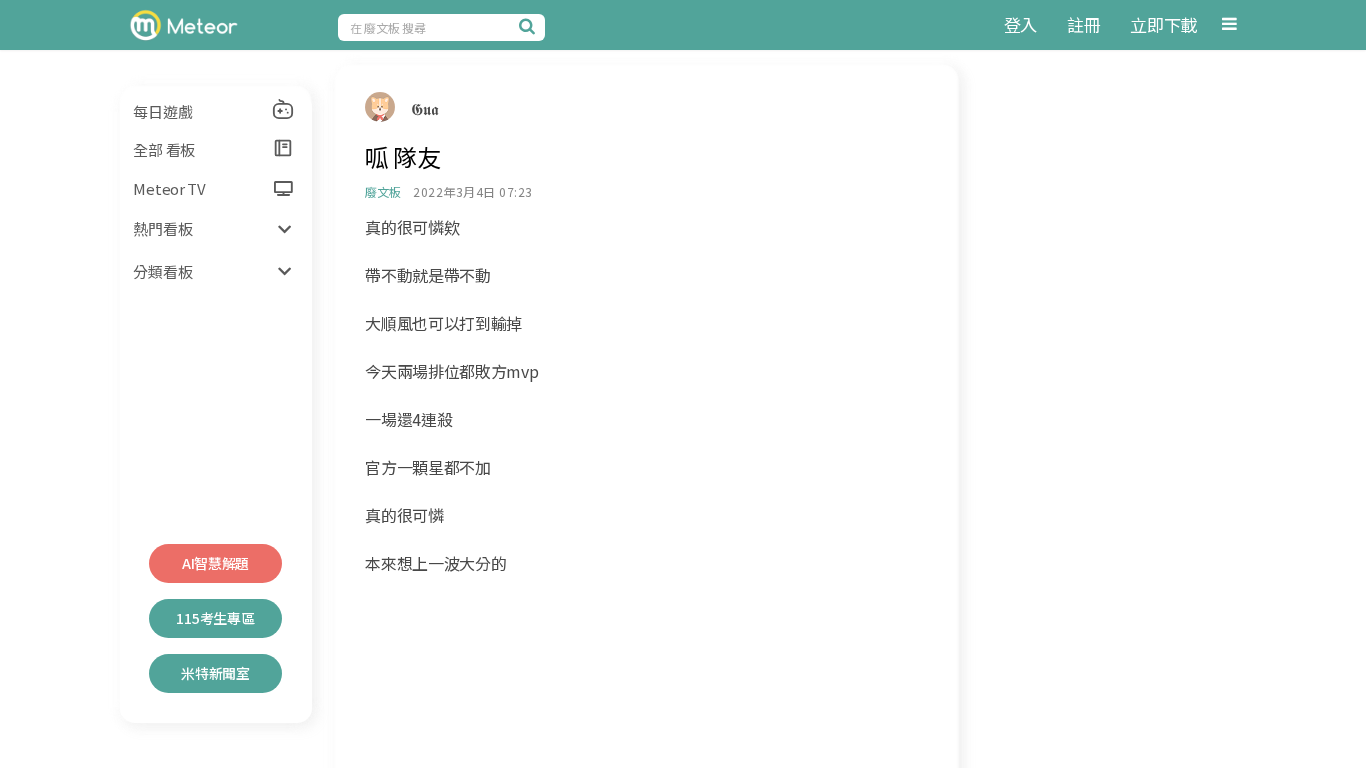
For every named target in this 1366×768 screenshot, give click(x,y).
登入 (1020, 24)
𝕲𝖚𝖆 (424, 108)
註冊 (1083, 24)
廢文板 (382, 191)
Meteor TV (169, 188)
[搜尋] (530, 26)
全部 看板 (164, 149)
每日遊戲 (162, 111)
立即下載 (1163, 24)
